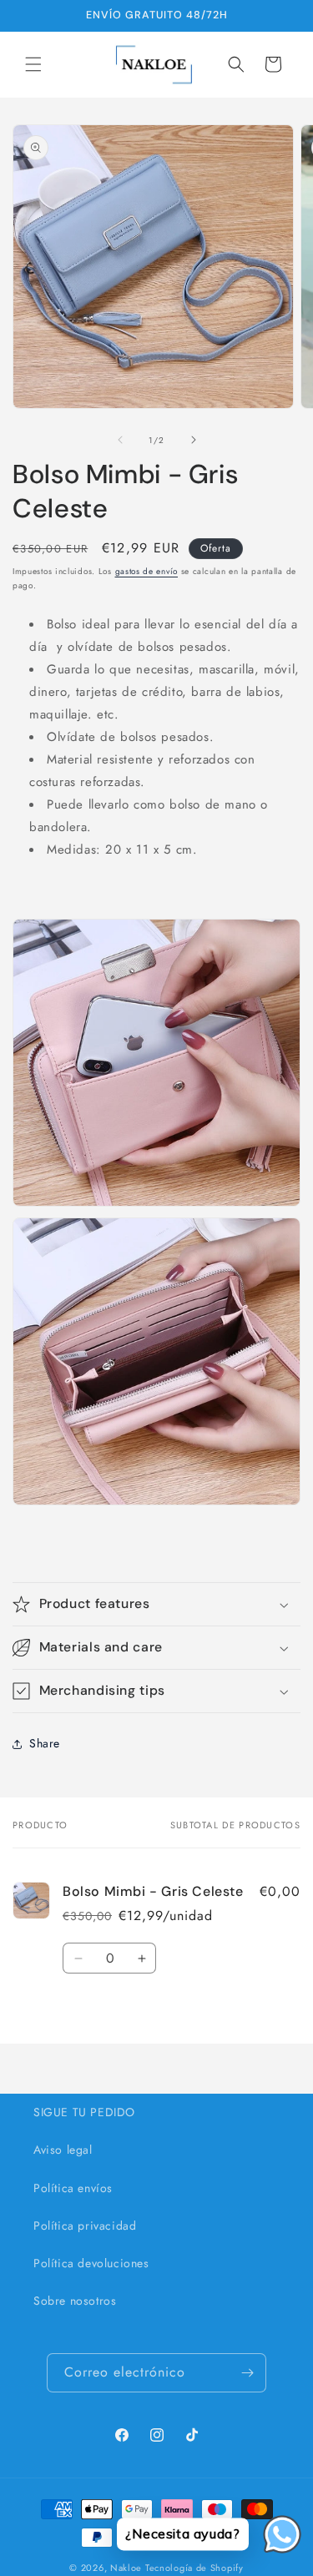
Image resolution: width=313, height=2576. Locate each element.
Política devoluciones (91, 2263)
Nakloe (126, 2568)
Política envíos (73, 2188)
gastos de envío (147, 571)
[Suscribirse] (247, 2373)
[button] (33, 64)
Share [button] (45, 1743)
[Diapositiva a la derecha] (194, 440)
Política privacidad (85, 2226)
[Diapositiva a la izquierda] (120, 440)
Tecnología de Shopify (194, 2568)
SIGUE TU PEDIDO (84, 2112)
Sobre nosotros (75, 2301)
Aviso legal (63, 2150)
